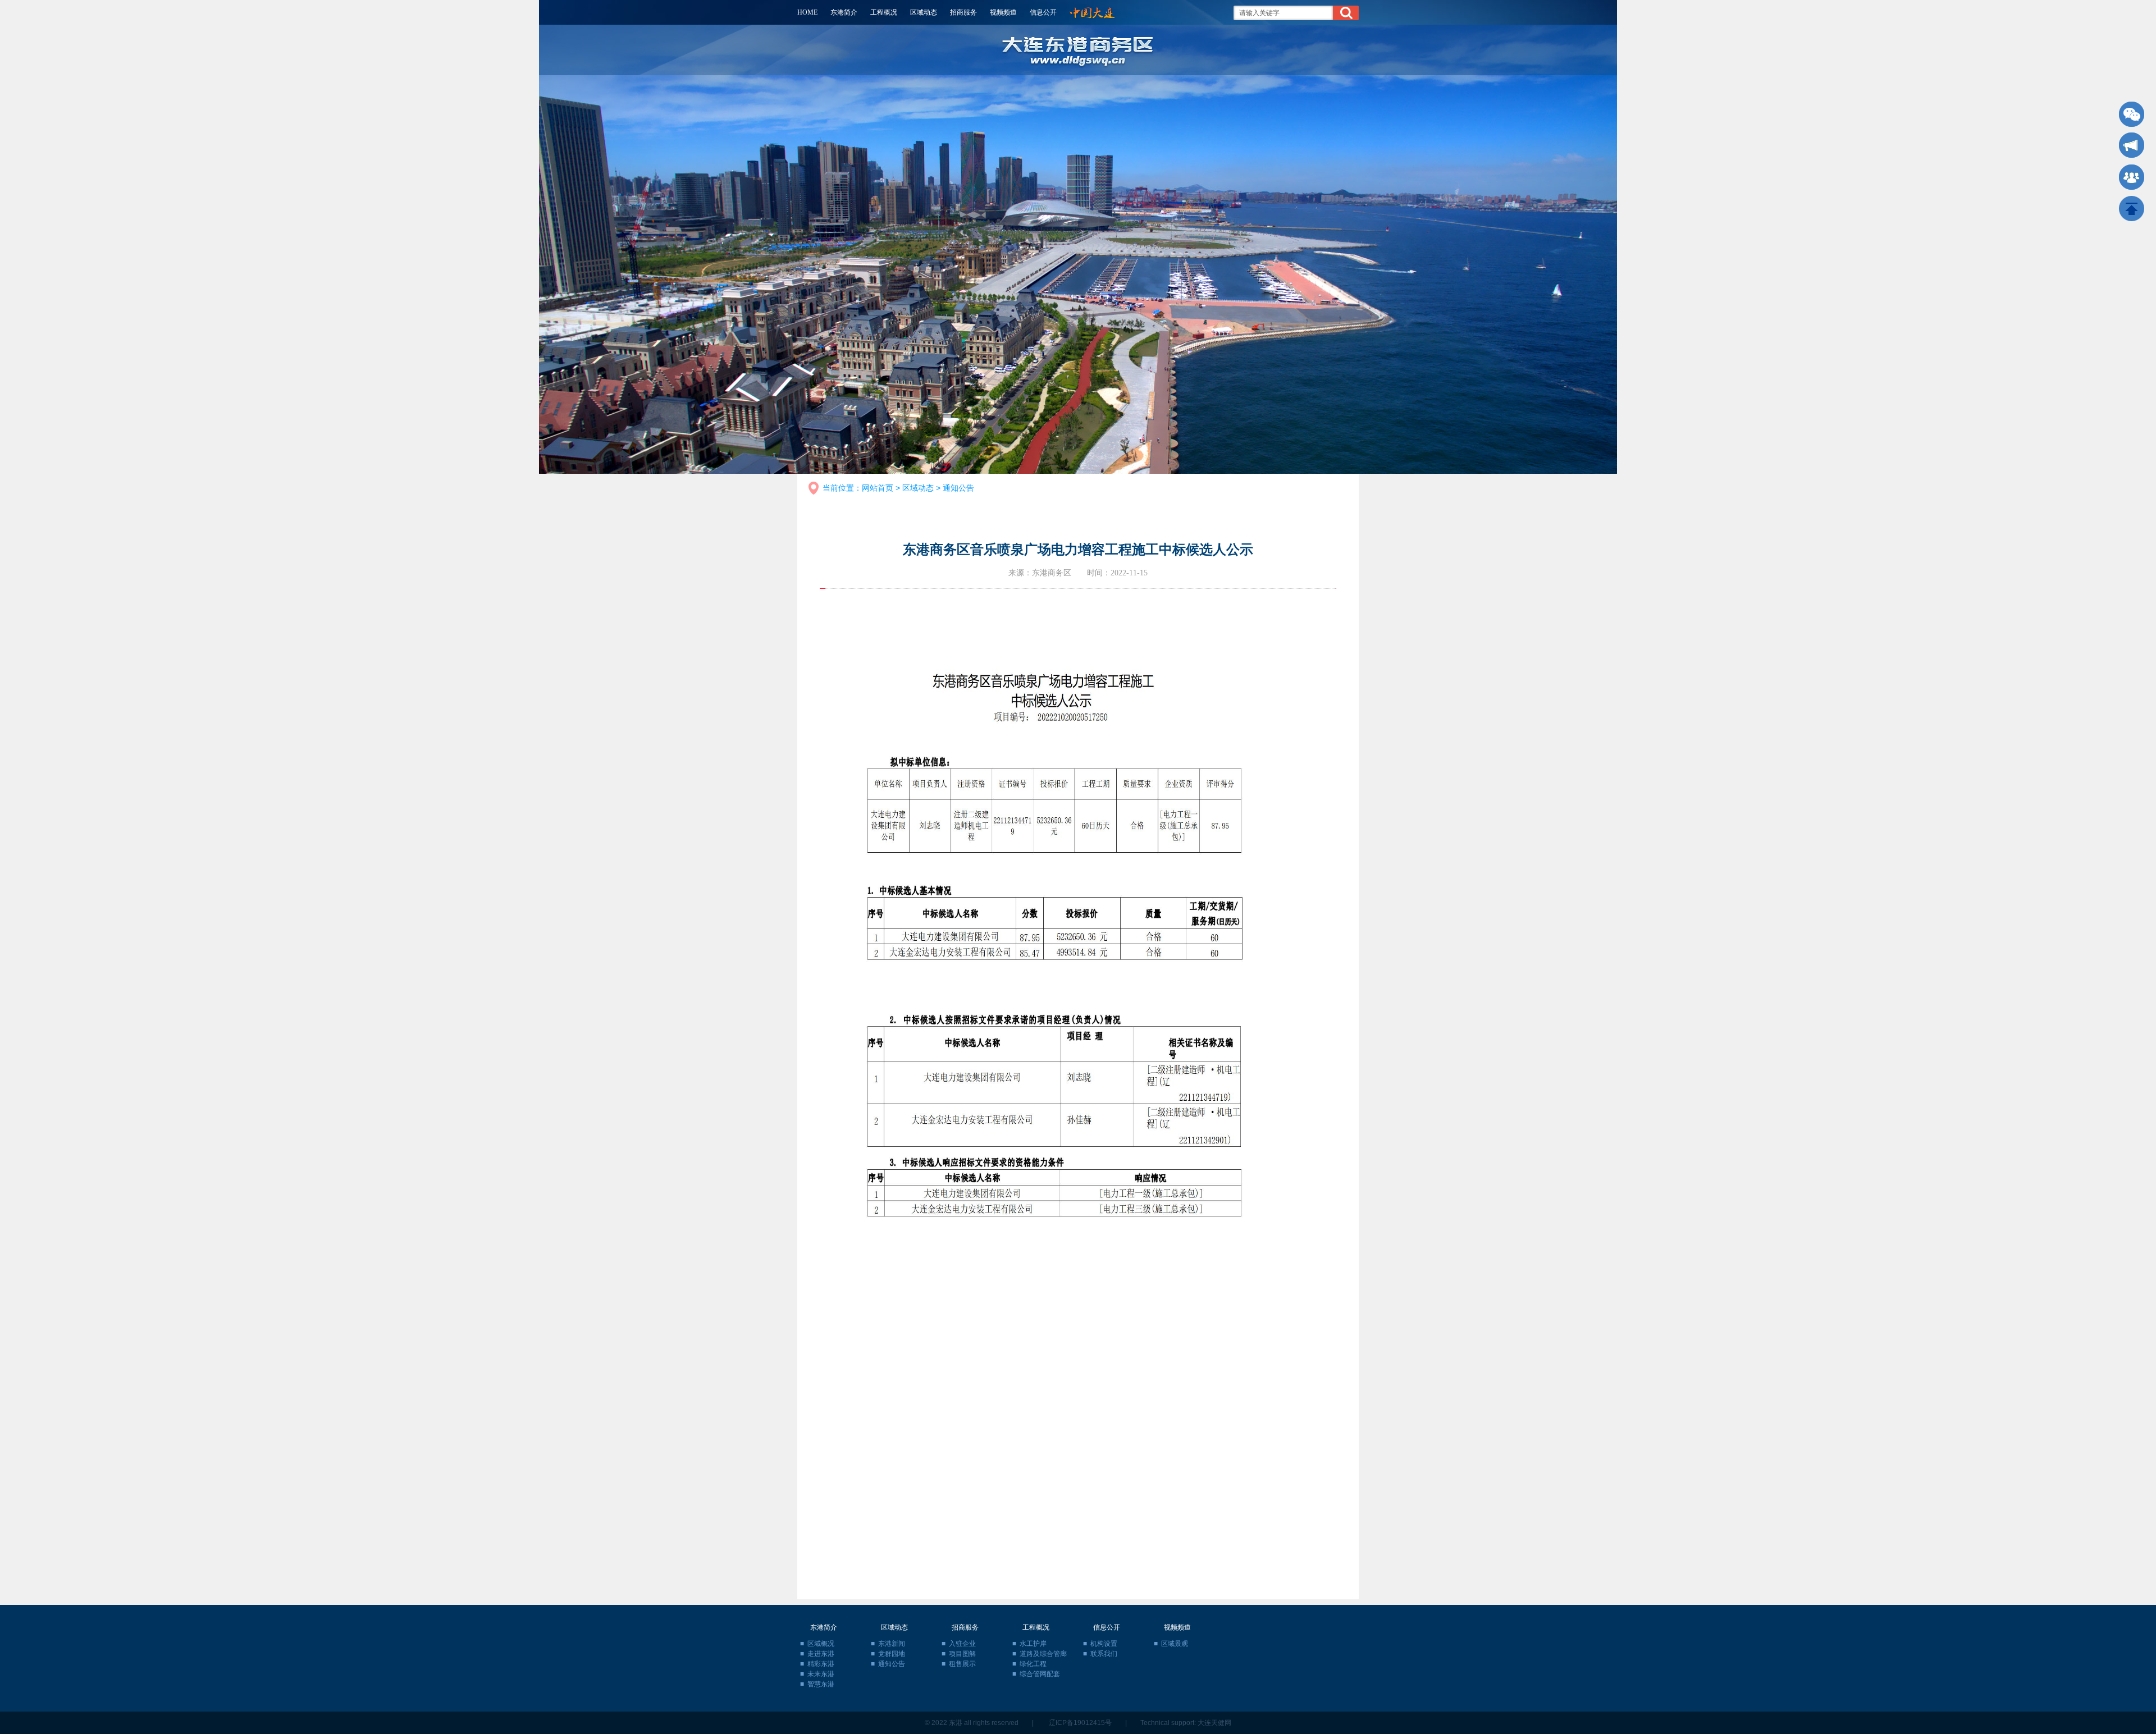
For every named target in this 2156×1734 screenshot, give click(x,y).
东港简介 (844, 12)
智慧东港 (821, 1684)
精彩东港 (821, 1664)
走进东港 (821, 1654)
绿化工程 (1033, 1664)
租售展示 (962, 1664)
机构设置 (1104, 1644)
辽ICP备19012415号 (1080, 1723)
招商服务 (963, 12)
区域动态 (924, 12)
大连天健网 (1214, 1723)
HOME (807, 12)
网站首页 (878, 488)
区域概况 (821, 1644)
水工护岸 (1033, 1644)
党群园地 (892, 1654)
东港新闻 (892, 1644)
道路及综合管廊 (1043, 1654)
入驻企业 (962, 1644)
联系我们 (1104, 1654)
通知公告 (958, 488)
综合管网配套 (1040, 1674)
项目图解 (962, 1654)
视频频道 (1003, 12)
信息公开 (1043, 12)
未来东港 (821, 1674)
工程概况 (884, 12)
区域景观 (1175, 1644)
